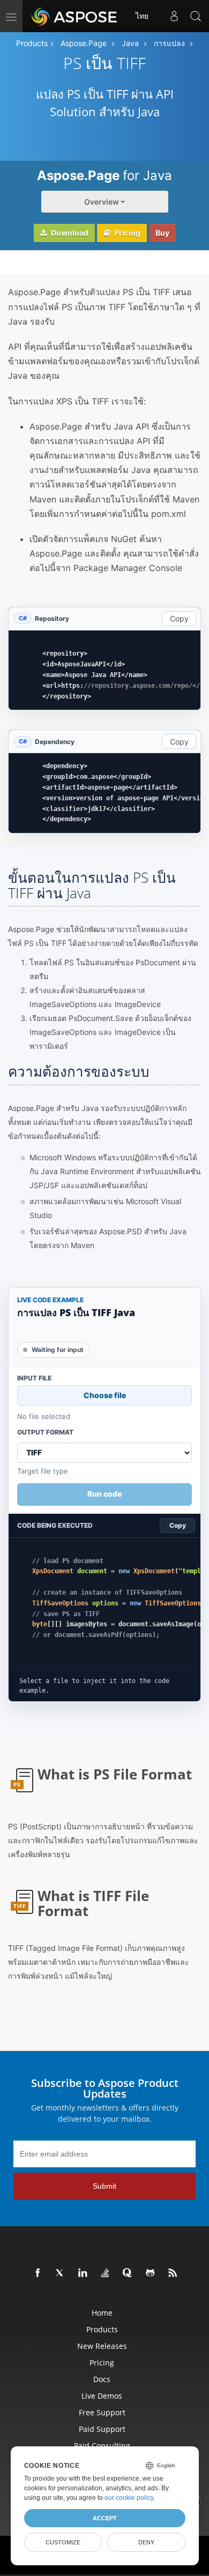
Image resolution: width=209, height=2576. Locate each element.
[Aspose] (75, 16)
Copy (179, 618)
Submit (104, 2186)
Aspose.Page (84, 43)
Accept (105, 2518)
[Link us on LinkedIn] (83, 2273)
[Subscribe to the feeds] (173, 2273)
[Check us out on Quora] (128, 2273)
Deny (146, 2542)
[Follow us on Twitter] (61, 2273)
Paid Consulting (102, 2446)
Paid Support (102, 2429)
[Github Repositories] (151, 2273)
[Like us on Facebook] (38, 2273)
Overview (102, 202)
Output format (45, 1432)
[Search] (196, 16)
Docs (102, 2379)
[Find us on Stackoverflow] (106, 2273)
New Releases (102, 2346)
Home (102, 2313)
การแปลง (169, 43)
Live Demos (102, 2396)
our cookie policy (129, 2498)
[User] (174, 16)
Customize (63, 2542)
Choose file (105, 1395)
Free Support (102, 2412)
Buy (162, 233)
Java (130, 43)
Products (32, 43)
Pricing (126, 233)
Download (69, 233)
